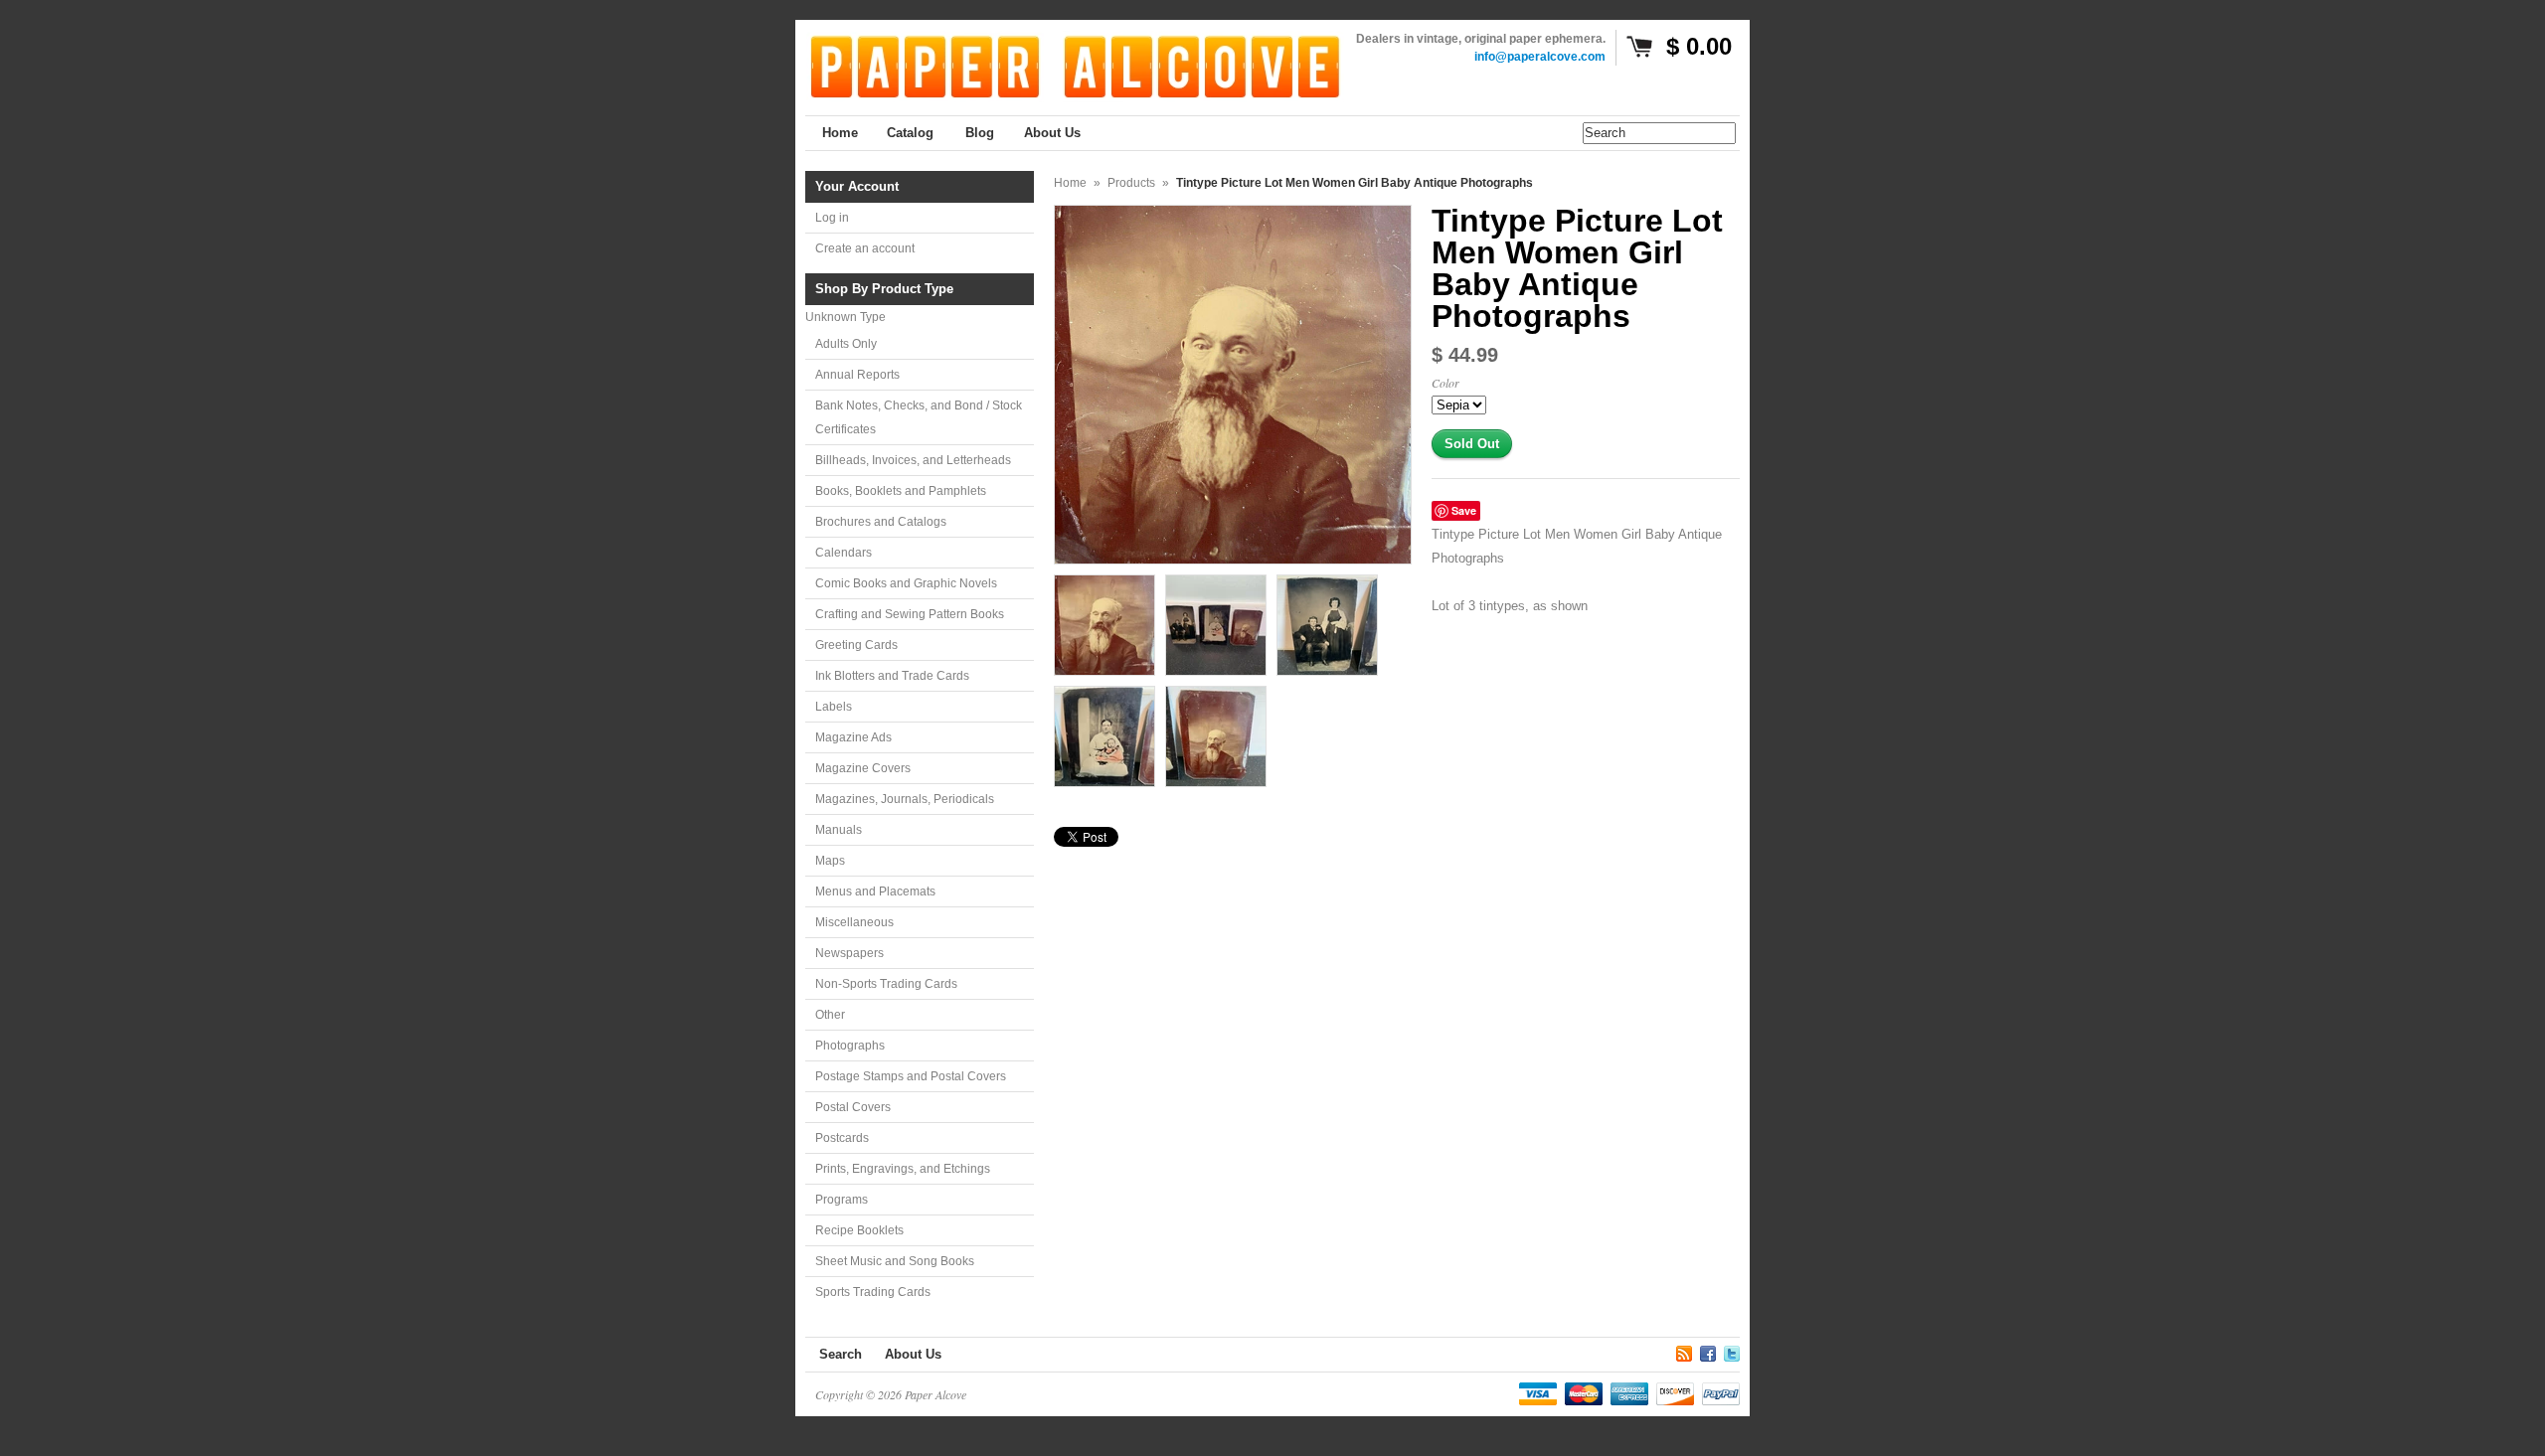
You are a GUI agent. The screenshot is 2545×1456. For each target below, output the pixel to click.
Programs (842, 1200)
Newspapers (849, 953)
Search (841, 1354)
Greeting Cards (856, 645)
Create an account (865, 248)
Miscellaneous (854, 922)
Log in (832, 218)
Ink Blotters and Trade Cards (892, 676)
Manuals (839, 830)
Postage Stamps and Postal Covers (911, 1076)
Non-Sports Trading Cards (886, 984)
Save (1464, 510)
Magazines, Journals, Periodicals (905, 799)
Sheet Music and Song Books (895, 1261)
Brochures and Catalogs (881, 522)
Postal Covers (853, 1107)
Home (1070, 183)
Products (1131, 183)
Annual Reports (857, 375)
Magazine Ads (853, 737)
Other (830, 1015)
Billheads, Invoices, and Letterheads (913, 460)
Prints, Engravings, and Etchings (903, 1169)
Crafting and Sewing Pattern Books (910, 614)
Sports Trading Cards (873, 1292)
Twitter (1732, 1351)
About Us (913, 1354)
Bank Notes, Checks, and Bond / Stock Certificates (919, 417)
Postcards (842, 1138)
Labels (834, 707)
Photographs (850, 1046)
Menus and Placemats (875, 891)
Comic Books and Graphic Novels (906, 583)
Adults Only (846, 344)
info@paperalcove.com (1540, 57)
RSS (1684, 1351)
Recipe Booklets (859, 1230)
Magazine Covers (863, 768)
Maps (830, 861)
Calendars (844, 553)
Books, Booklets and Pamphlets (901, 491)
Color (1445, 383)
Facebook (1708, 1351)
